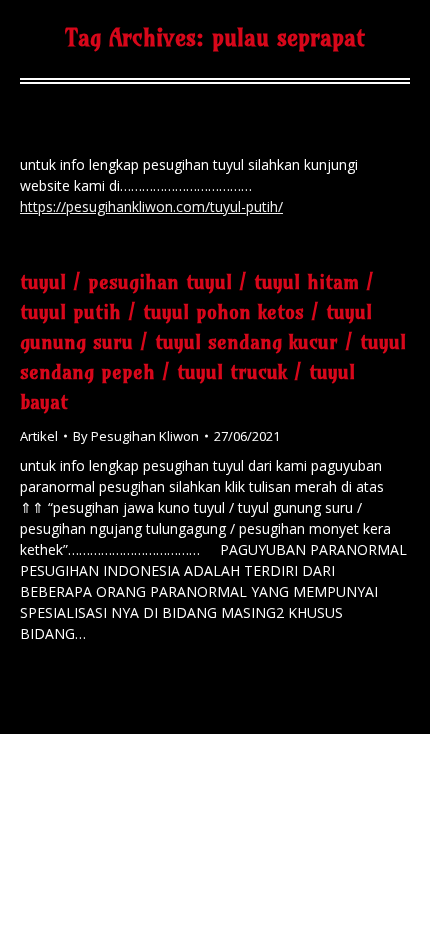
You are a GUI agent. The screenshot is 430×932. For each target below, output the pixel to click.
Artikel (39, 436)
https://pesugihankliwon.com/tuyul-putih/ (151, 206)
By (136, 436)
